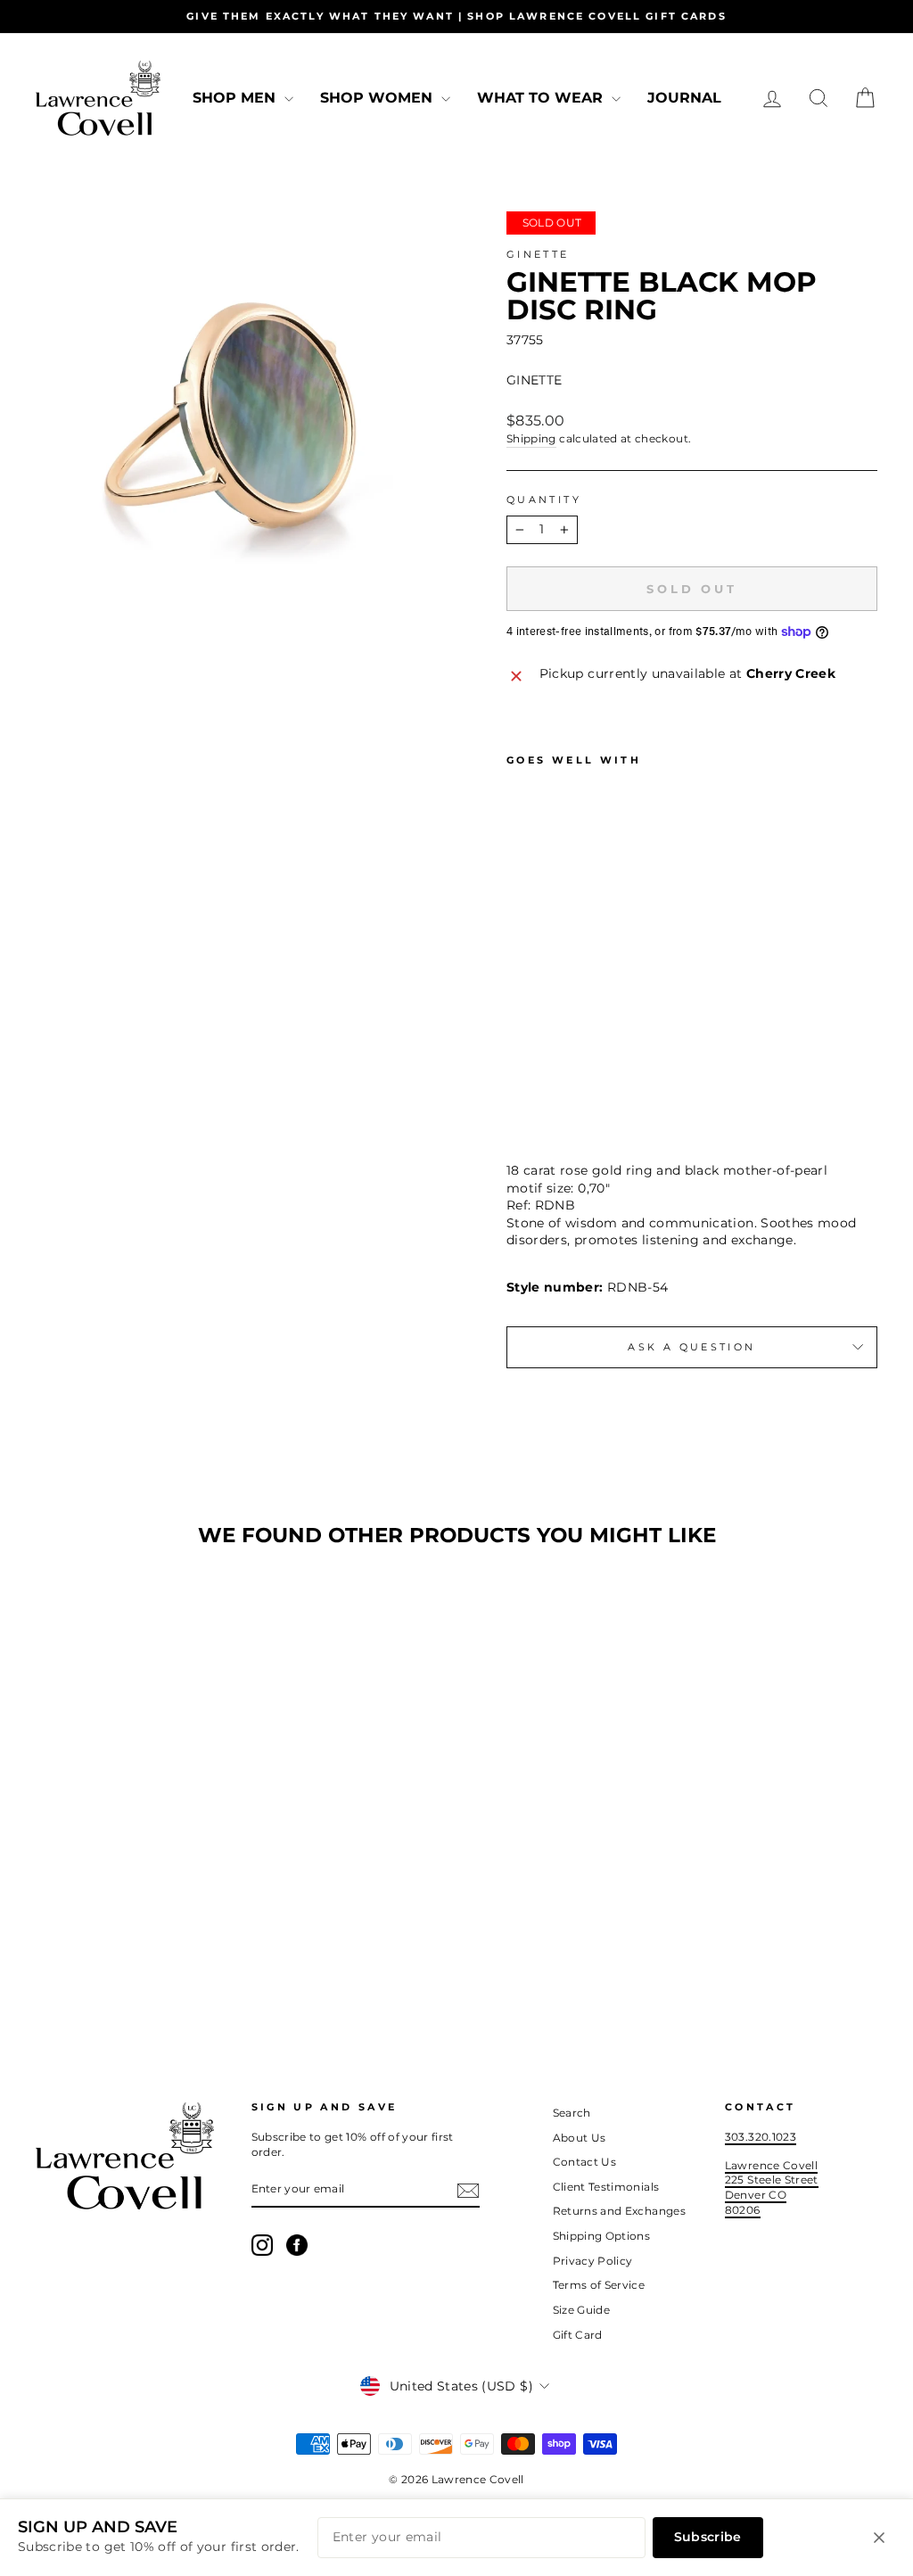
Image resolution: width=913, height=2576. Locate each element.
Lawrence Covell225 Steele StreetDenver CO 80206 (772, 2188)
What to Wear (542, 98)
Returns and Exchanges (619, 2211)
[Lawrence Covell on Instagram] (262, 2245)
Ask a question (691, 1347)
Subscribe (708, 2537)
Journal (684, 98)
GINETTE (538, 254)
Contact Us (585, 2162)
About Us (580, 2138)
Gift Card (578, 2335)
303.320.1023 (761, 2137)
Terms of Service (599, 2285)
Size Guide (582, 2310)
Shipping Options (602, 2236)
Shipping (531, 438)
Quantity (544, 500)
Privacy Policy (593, 2261)
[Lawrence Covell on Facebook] (297, 2245)
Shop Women (378, 98)
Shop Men (236, 98)
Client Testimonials (606, 2187)
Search (572, 2113)
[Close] (879, 2538)
